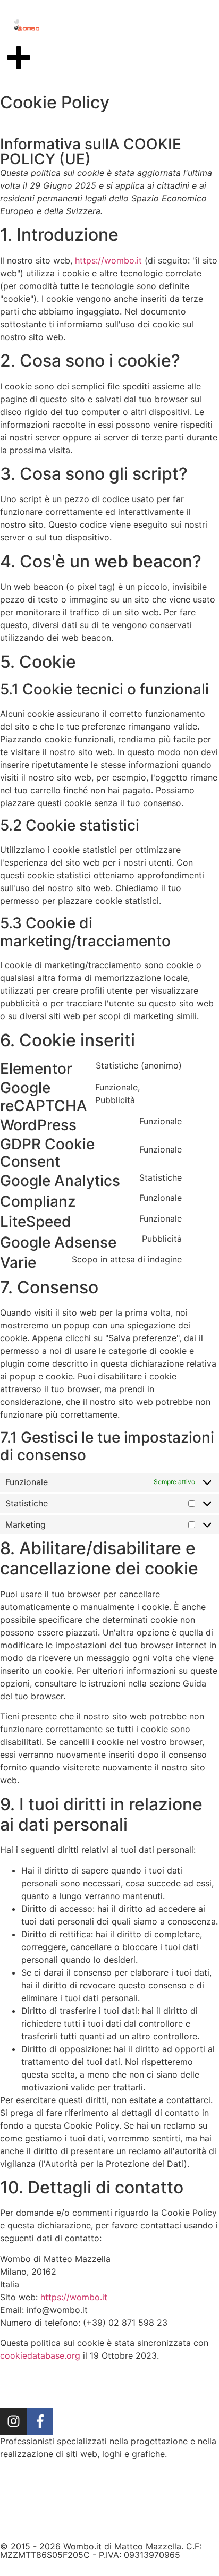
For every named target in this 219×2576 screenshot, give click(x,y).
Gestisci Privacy (110, 2530)
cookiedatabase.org (40, 2355)
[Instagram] (13, 2421)
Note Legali (71, 2505)
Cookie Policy (143, 2505)
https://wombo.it (108, 260)
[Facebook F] (40, 2421)
